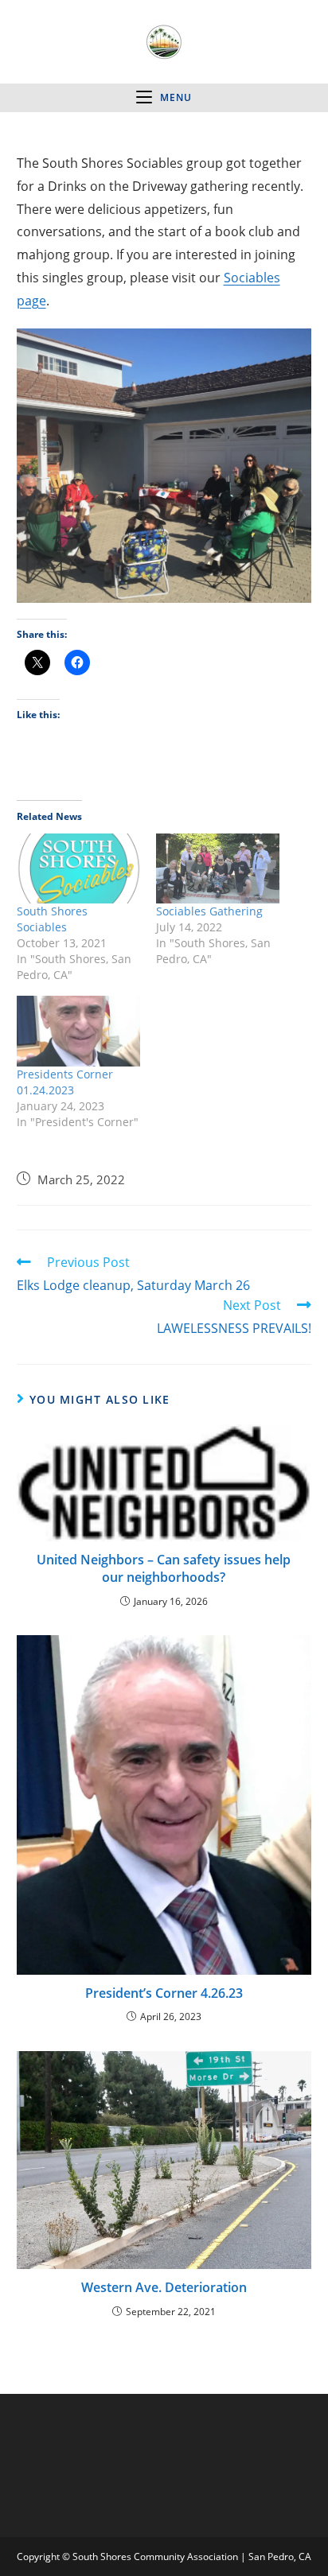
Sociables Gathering (209, 911)
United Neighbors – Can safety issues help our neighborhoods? (164, 1568)
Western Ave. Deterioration (164, 2287)
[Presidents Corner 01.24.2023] (78, 1031)
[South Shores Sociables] (78, 869)
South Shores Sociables (52, 919)
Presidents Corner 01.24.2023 (65, 1082)
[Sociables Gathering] (218, 869)
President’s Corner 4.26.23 (164, 1993)
